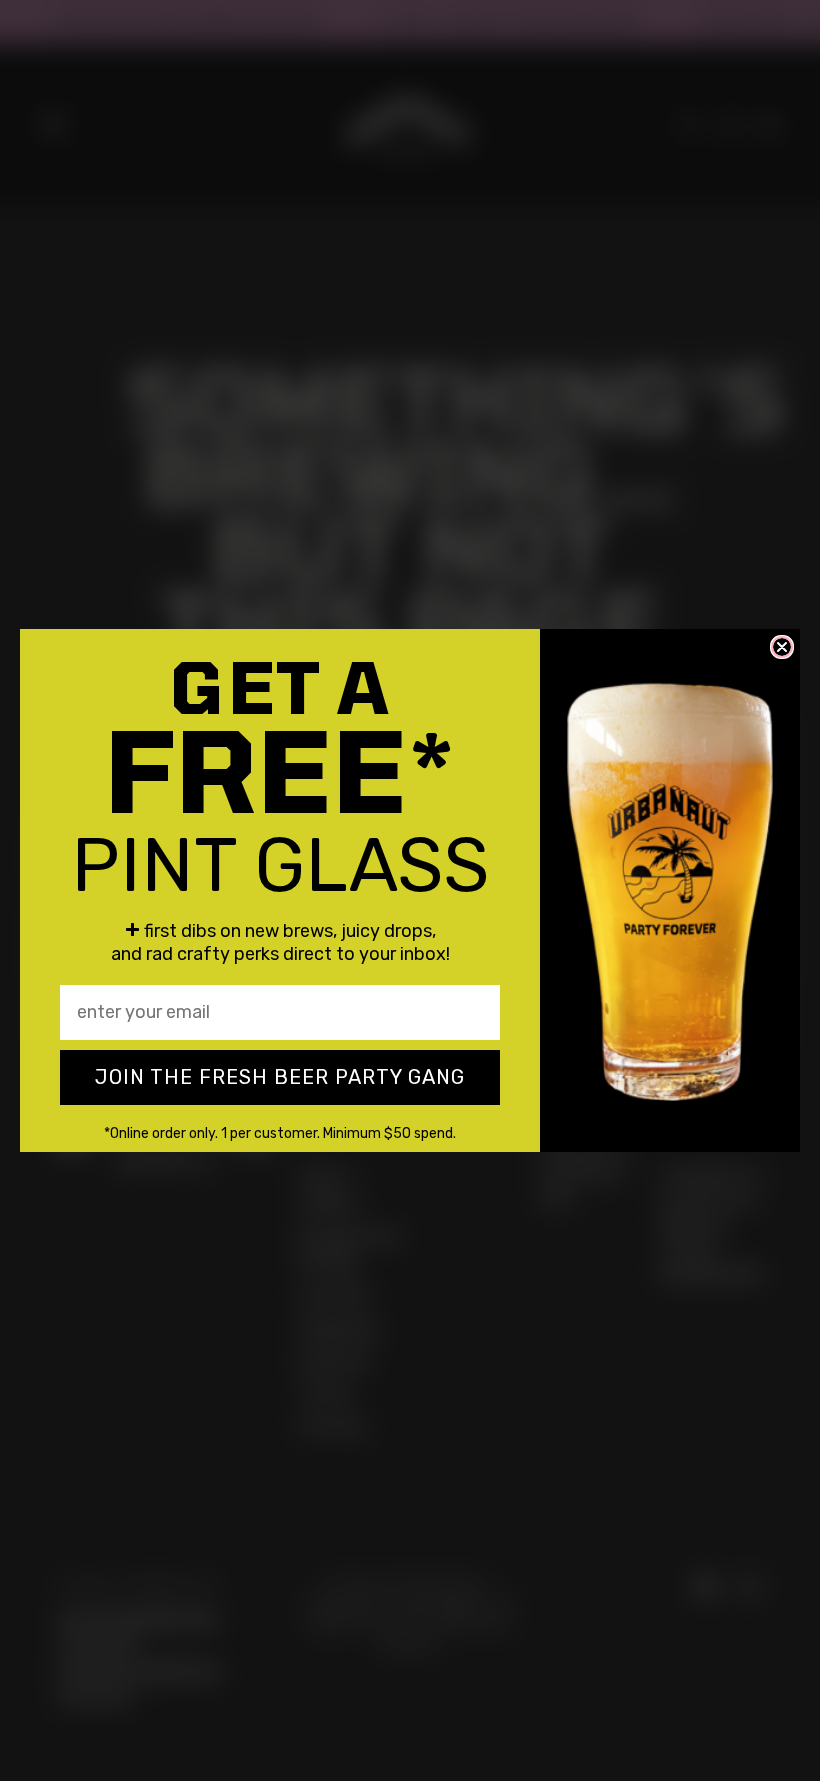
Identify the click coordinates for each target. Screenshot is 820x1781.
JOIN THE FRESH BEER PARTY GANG (280, 1077)
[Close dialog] (782, 647)
